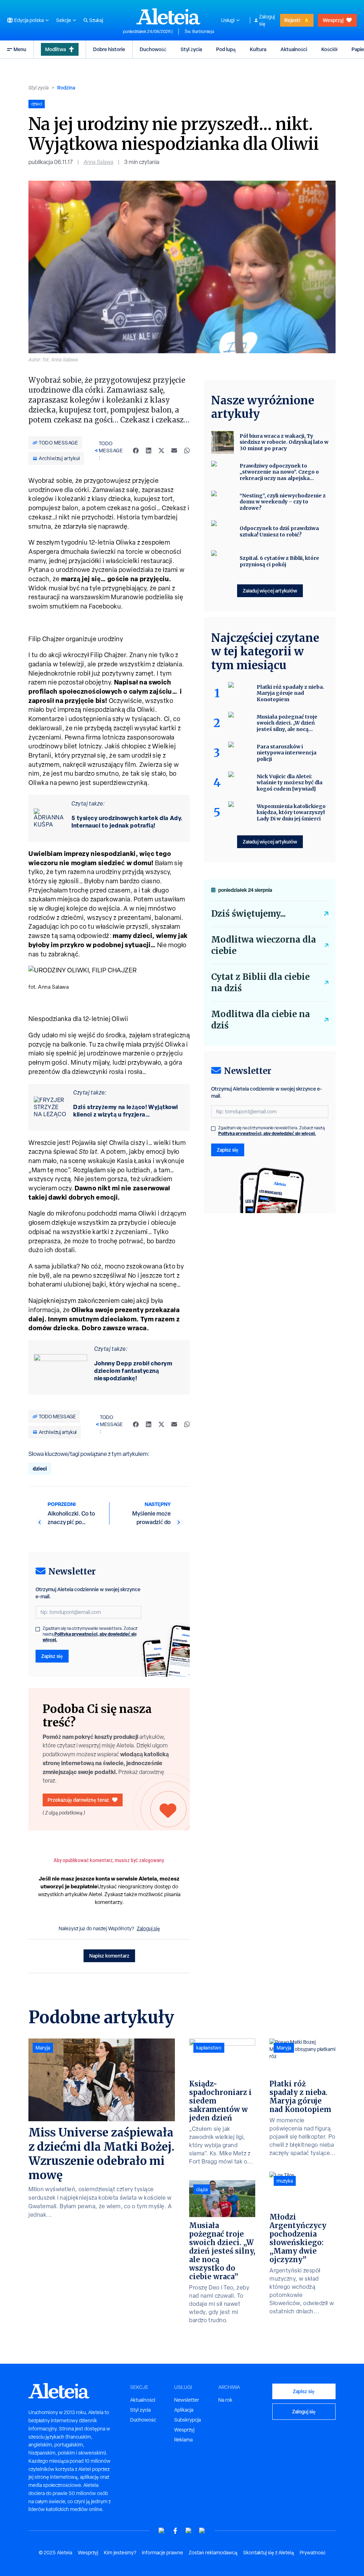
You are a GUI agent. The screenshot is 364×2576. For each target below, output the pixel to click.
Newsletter (187, 2400)
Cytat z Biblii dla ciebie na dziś (260, 983)
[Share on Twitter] (161, 451)
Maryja (43, 2048)
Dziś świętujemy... (248, 914)
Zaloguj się (267, 20)
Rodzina (66, 88)
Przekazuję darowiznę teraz (78, 1800)
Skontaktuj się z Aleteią (269, 2553)
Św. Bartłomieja (199, 32)
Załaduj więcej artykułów (270, 591)
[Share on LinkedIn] (149, 451)
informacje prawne (162, 2553)
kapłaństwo (209, 2048)
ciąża (202, 2189)
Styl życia (191, 49)
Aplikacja (184, 2410)
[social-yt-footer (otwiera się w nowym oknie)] (162, 2531)
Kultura (258, 49)
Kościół (329, 49)
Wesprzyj (333, 20)
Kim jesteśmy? (120, 2553)
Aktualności (294, 49)
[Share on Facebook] (136, 451)
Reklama (183, 2440)
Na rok (225, 2400)
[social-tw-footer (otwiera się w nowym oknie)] (189, 2531)
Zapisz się (52, 1656)
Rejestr (293, 20)
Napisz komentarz (109, 1956)
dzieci (40, 1469)
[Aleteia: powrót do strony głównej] (168, 16)
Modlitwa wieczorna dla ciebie (264, 945)
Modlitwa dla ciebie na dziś (261, 1020)
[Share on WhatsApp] (187, 451)
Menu (20, 49)
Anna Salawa (98, 162)
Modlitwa (55, 49)
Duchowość (153, 49)
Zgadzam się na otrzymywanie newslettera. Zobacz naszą (90, 1634)
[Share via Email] (174, 451)
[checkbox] (38, 1629)
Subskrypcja (188, 2420)
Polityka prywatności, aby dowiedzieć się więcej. (90, 1637)
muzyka (285, 2181)
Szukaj (96, 20)
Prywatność (313, 2553)
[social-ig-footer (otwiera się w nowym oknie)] (202, 2531)
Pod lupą (226, 49)
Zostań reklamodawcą (213, 2553)
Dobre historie (109, 49)
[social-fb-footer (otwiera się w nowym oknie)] (175, 2531)
